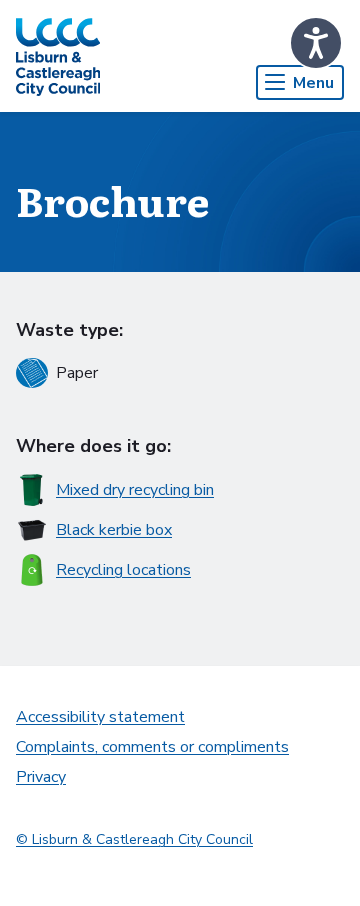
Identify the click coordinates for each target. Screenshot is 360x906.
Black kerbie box (114, 530)
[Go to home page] (58, 56)
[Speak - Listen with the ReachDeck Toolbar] (316, 43)
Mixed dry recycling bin (135, 490)
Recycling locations (123, 570)
